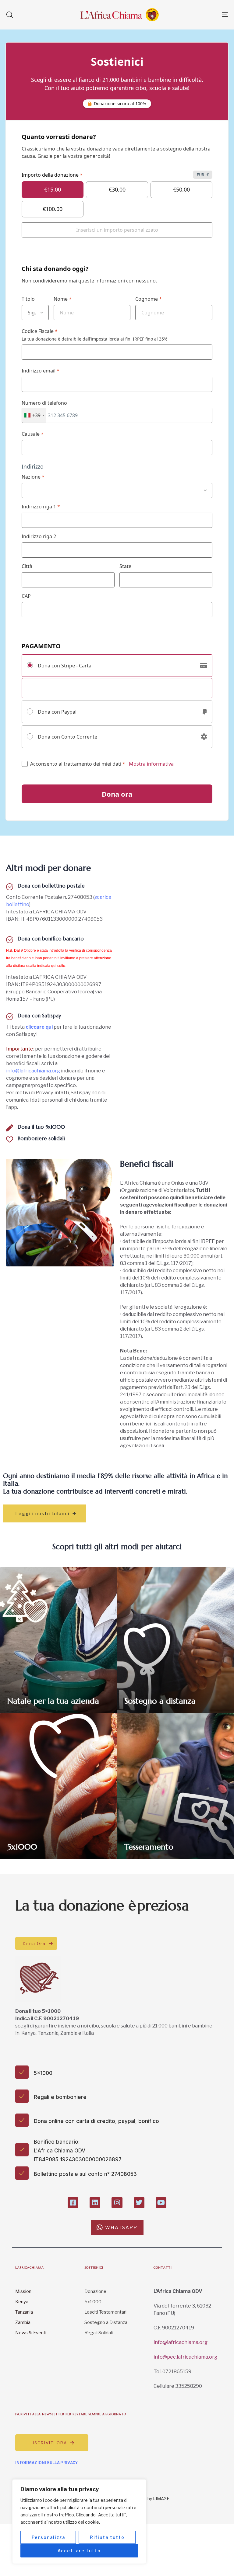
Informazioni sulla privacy (47, 2463)
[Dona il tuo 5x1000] (60, 1130)
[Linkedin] (95, 2202)
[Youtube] (161, 2202)
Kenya (22, 2302)
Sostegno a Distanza (106, 2322)
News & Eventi (31, 2333)
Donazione (95, 2291)
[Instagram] (117, 2202)
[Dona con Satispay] (60, 1018)
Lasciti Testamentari (105, 2312)
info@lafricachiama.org (33, 1071)
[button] (9, 15)
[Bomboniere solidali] (60, 1144)
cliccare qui (39, 1027)
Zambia (23, 2322)
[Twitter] (139, 2202)
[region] (79, 2522)
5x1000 (93, 2302)
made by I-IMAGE (152, 2499)
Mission (23, 2291)
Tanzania (24, 2312)
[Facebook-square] (73, 2202)
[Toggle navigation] (191, 15)
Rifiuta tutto (107, 2537)
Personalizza (48, 2537)
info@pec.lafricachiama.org (185, 2357)
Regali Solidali (99, 2333)
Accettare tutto (79, 2551)
